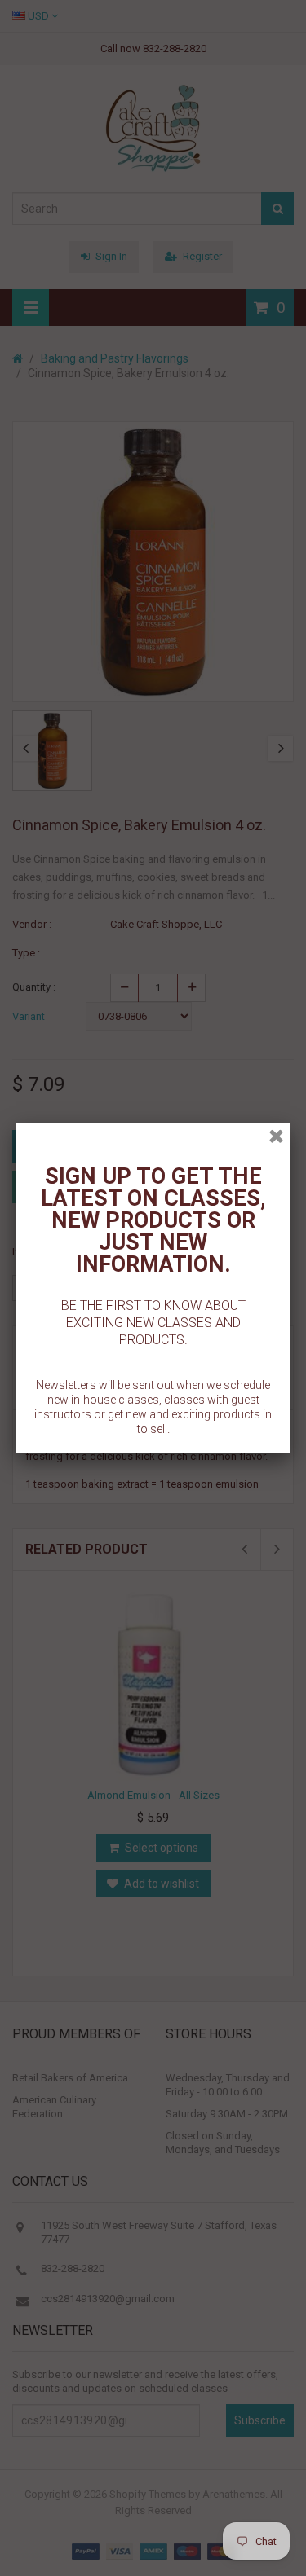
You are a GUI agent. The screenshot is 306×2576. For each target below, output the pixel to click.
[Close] (276, 1136)
